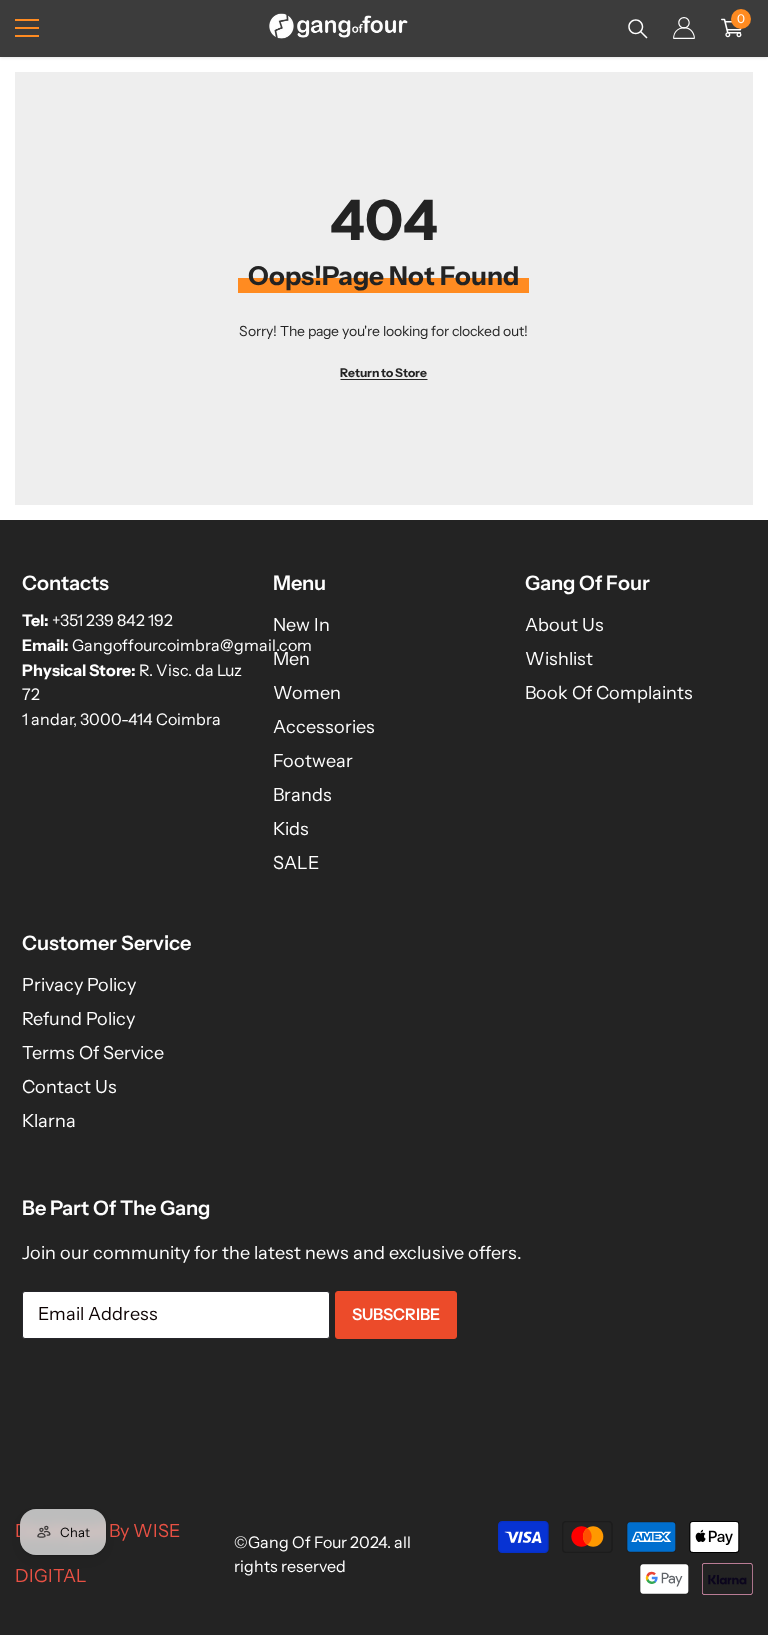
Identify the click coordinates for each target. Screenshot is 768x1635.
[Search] (638, 29)
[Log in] (684, 28)
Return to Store (383, 372)
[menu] (27, 28)
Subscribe (396, 1314)
